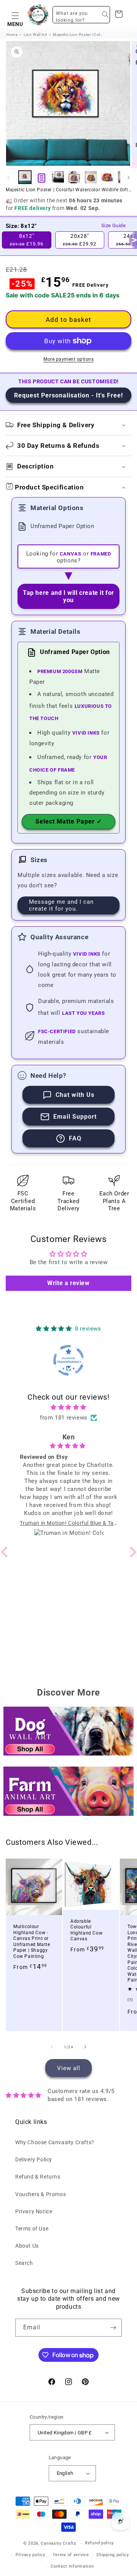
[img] (68, 1407)
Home (12, 35)
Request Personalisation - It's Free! (68, 395)
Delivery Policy (34, 2159)
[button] (15, 15)
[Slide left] (8, 178)
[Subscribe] (113, 2328)
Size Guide (113, 225)
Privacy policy (30, 2555)
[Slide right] (129, 178)
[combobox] (81, 15)
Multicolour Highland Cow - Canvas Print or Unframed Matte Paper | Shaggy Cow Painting (32, 1941)
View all (69, 2068)
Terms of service (71, 2555)
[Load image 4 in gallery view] (91, 177)
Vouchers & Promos (41, 2194)
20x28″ (80, 240)
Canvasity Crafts (58, 2543)
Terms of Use (32, 2229)
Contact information (72, 2566)
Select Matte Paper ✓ (69, 821)
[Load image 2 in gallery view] (58, 177)
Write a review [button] (68, 1283)
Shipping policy (113, 2555)
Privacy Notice (34, 2211)
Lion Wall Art (35, 35)
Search (24, 2263)
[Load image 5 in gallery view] (107, 177)
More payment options (68, 359)
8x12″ (27, 240)
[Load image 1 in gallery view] (25, 177)
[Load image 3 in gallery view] (74, 177)
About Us (27, 2246)
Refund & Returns (38, 2177)
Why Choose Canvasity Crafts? (55, 2142)
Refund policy (99, 2543)
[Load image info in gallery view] (41, 177)
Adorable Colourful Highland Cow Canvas (86, 1930)
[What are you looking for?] (105, 15)
